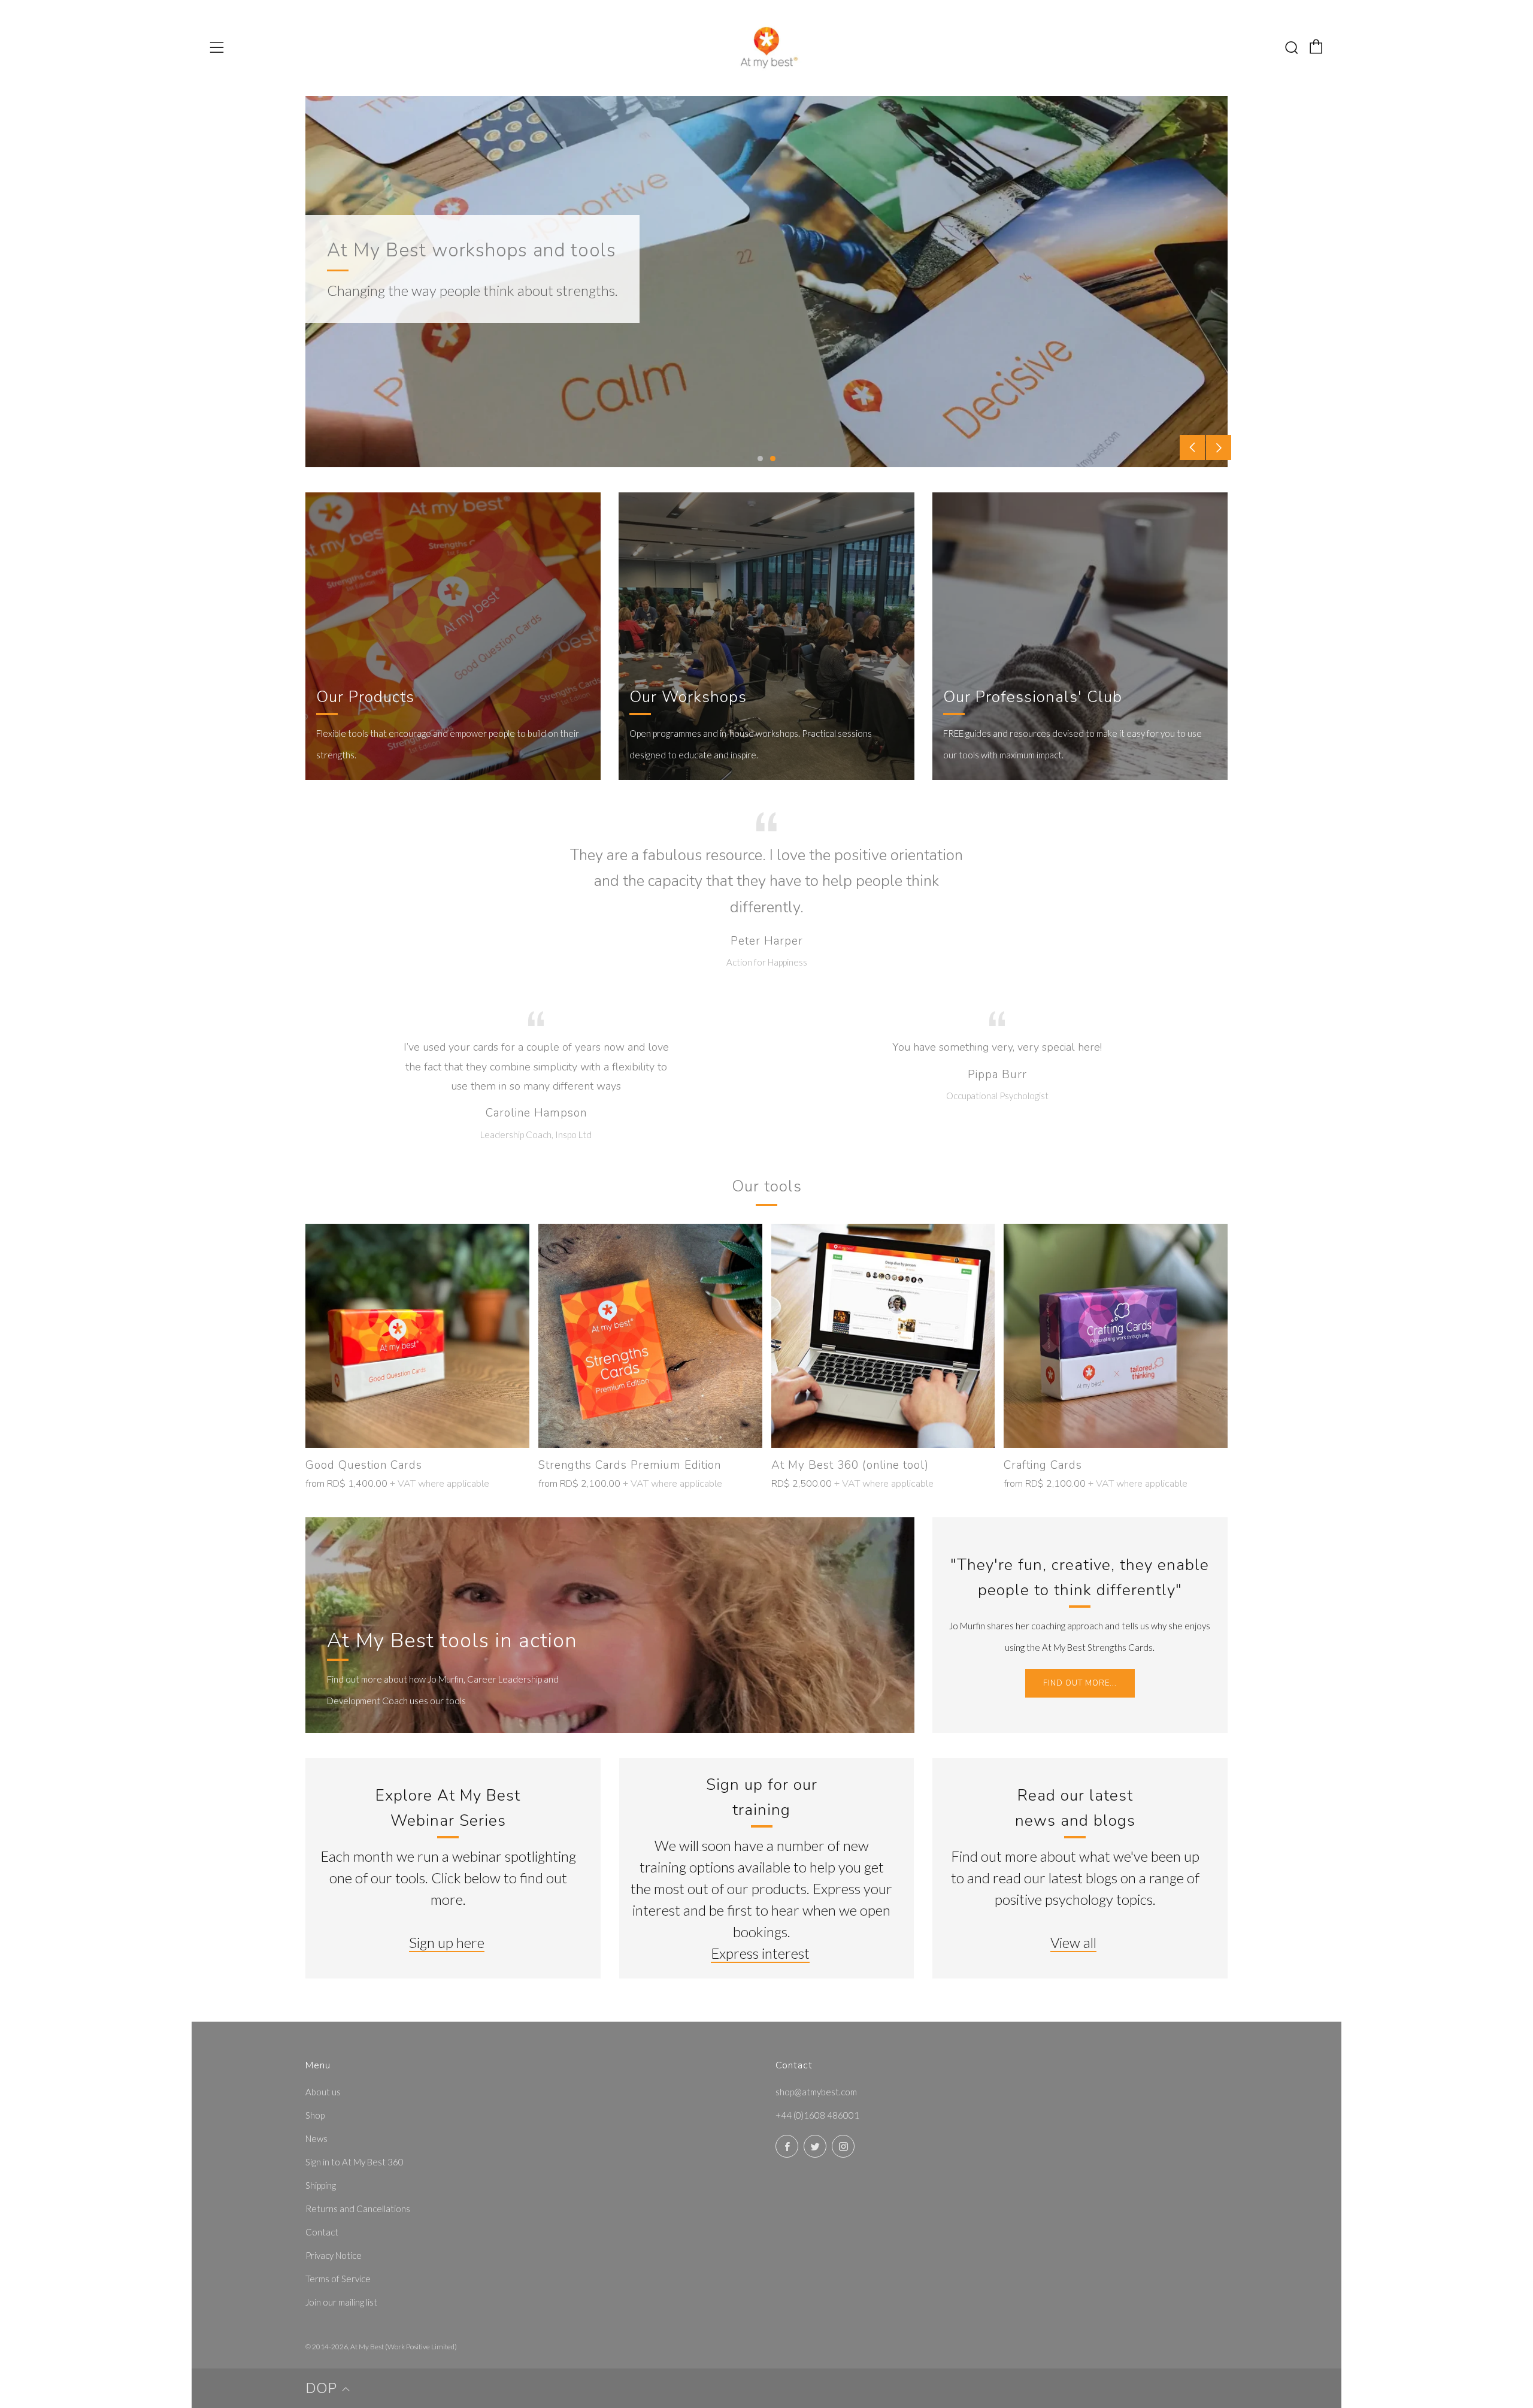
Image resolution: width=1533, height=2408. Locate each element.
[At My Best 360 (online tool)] (883, 1336)
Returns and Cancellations (358, 2209)
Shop (315, 2115)
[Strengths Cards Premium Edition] (650, 1336)
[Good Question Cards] (417, 1336)
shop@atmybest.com (816, 2092)
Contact (322, 2232)
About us (323, 2092)
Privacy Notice (334, 2255)
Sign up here (447, 1942)
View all (1073, 1942)
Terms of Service (338, 2279)
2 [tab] (773, 459)
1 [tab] (760, 459)
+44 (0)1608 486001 (817, 2115)
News (316, 2138)
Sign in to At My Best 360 (355, 2162)
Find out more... (1080, 1683)
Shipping (321, 2185)
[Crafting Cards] (1116, 1336)
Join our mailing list (341, 2302)
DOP (321, 2388)
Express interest (760, 1953)
